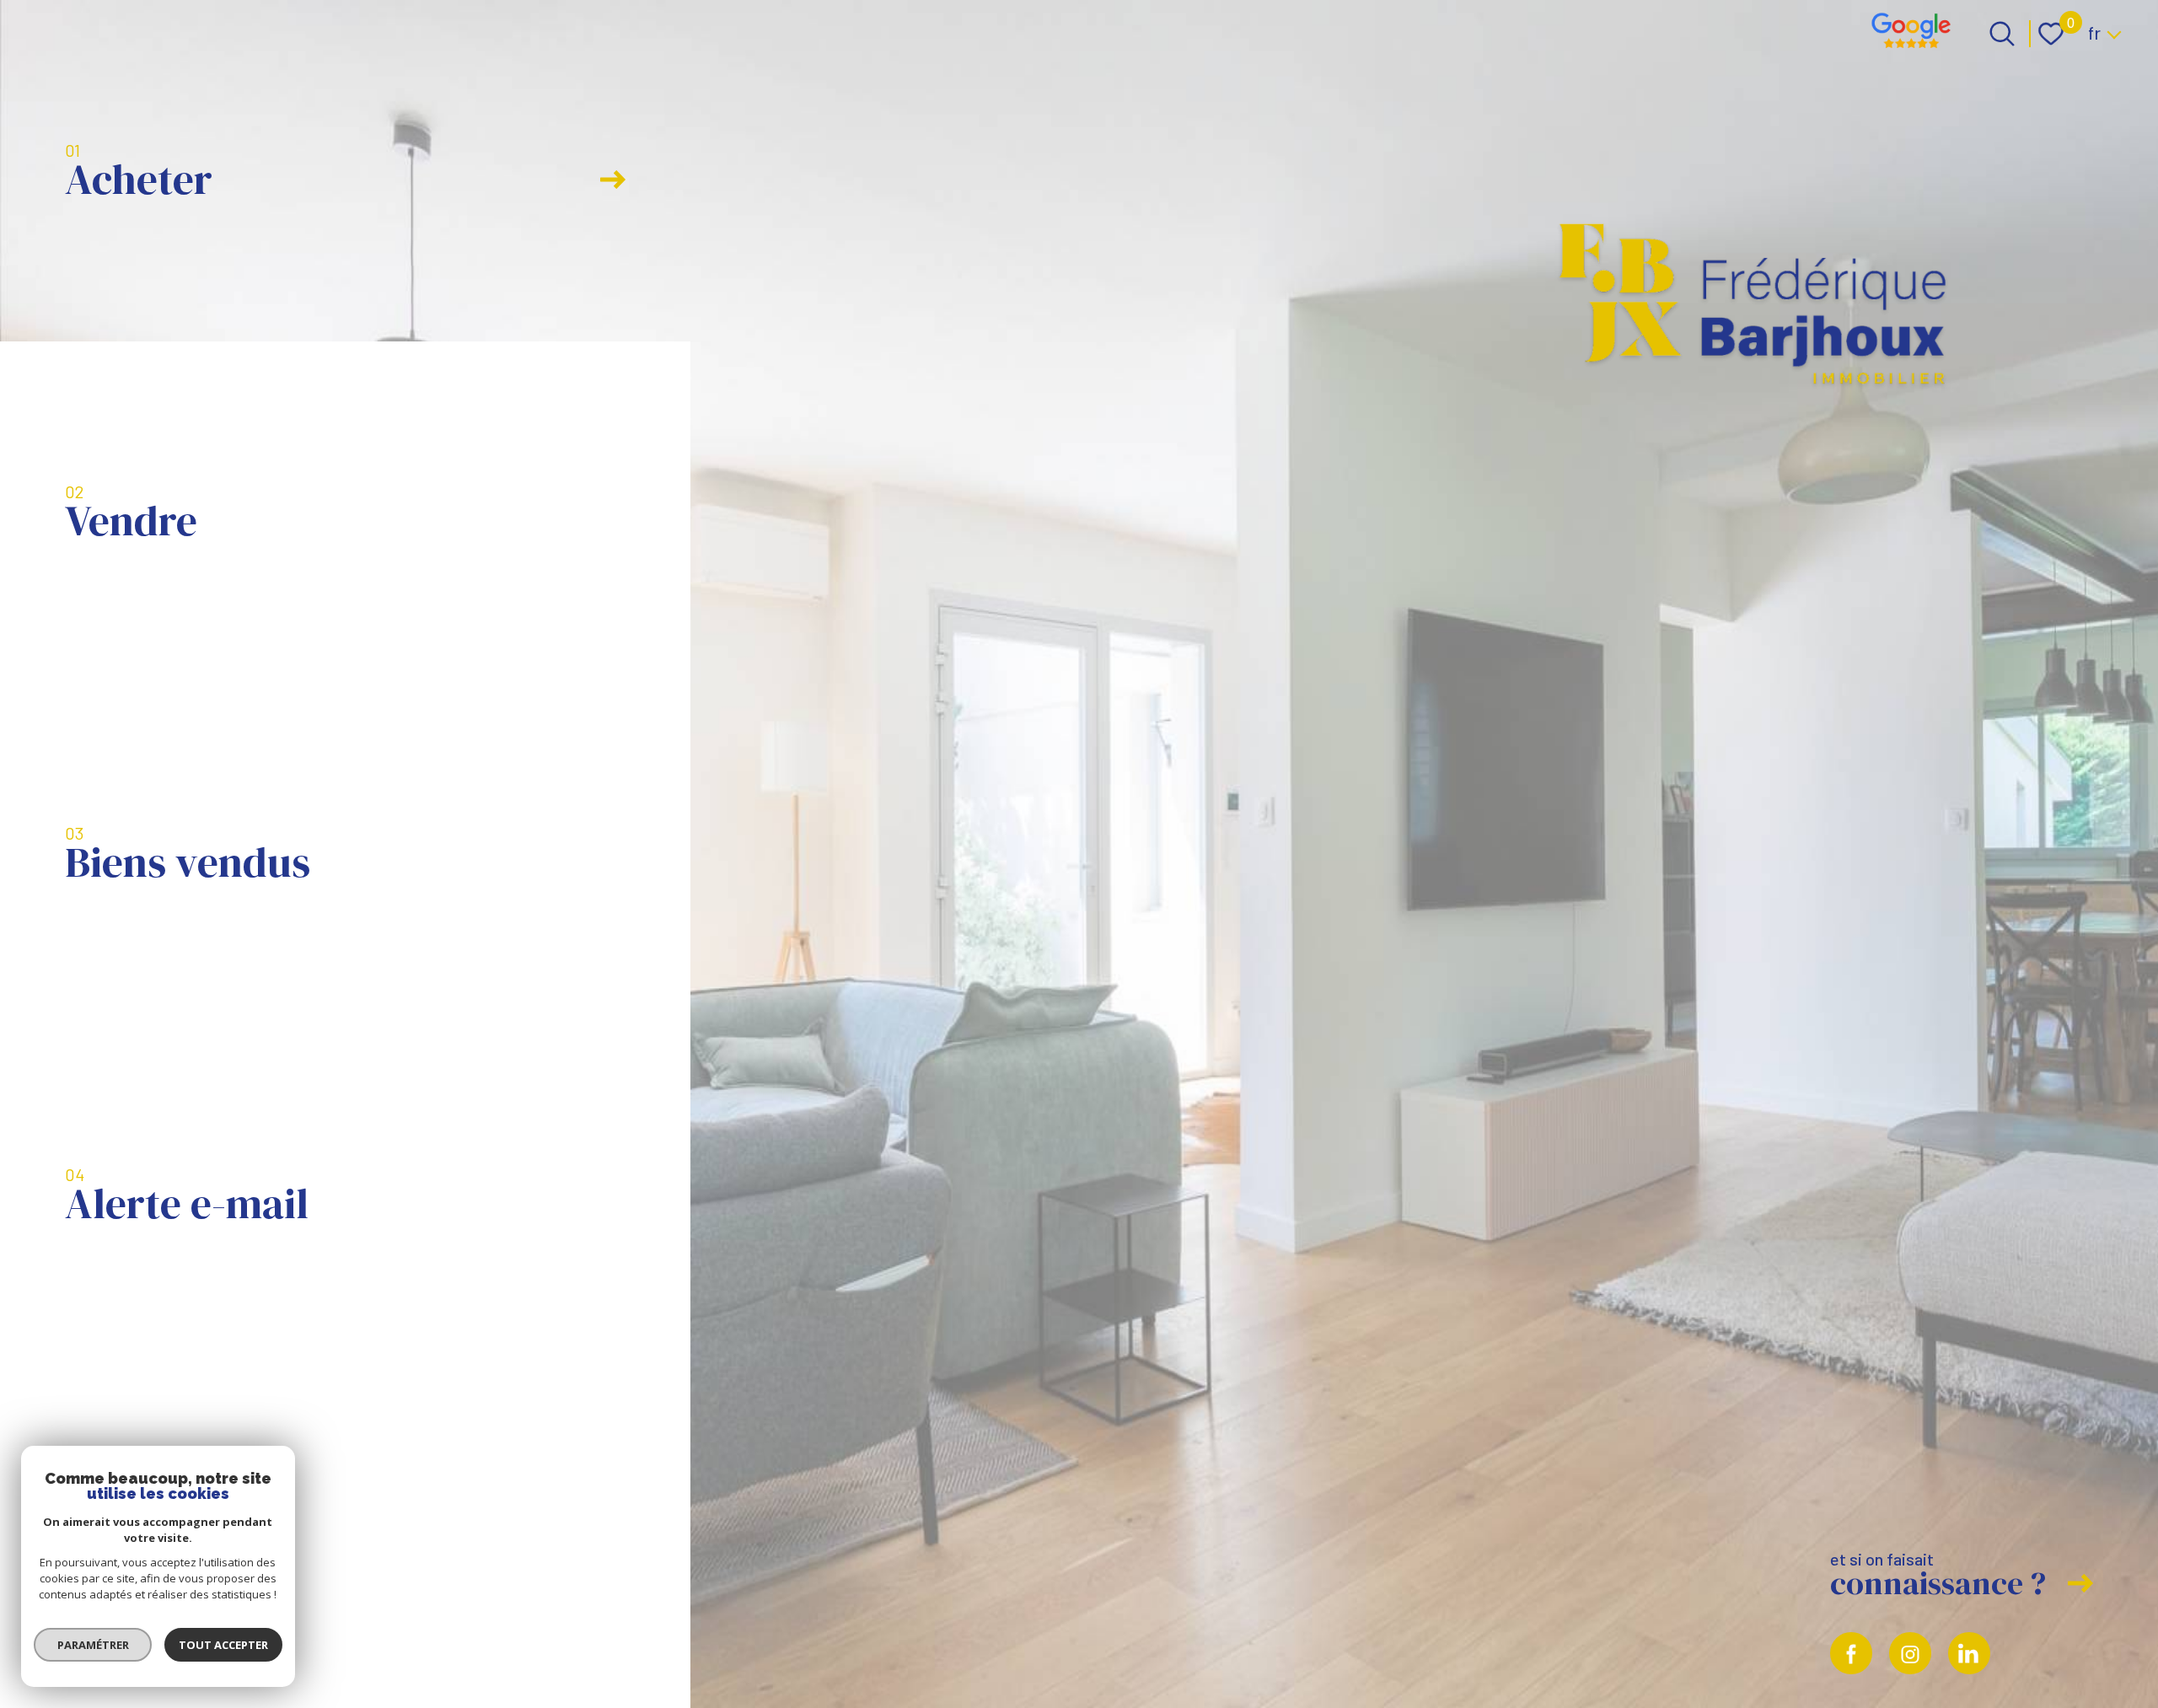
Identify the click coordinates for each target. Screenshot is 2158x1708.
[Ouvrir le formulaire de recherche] (2002, 34)
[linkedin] (1969, 1653)
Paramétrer (93, 1645)
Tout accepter (223, 1645)
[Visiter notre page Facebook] (1851, 1653)
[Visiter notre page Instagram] (1910, 1653)
